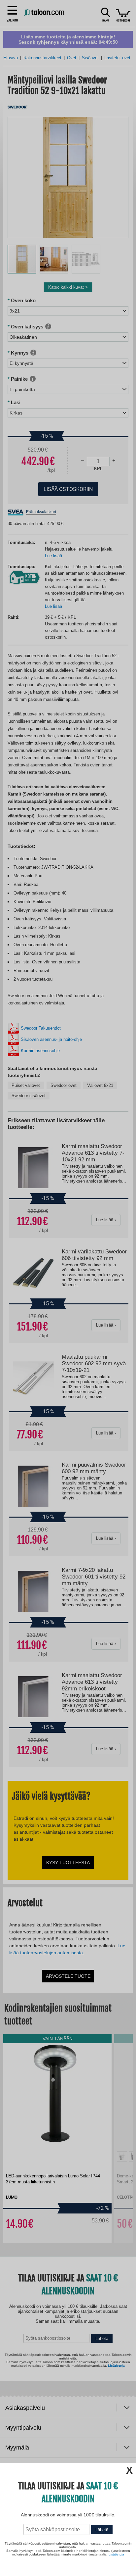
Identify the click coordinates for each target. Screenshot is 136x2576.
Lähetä (102, 2530)
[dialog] (68, 1288)
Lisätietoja (116, 2554)
